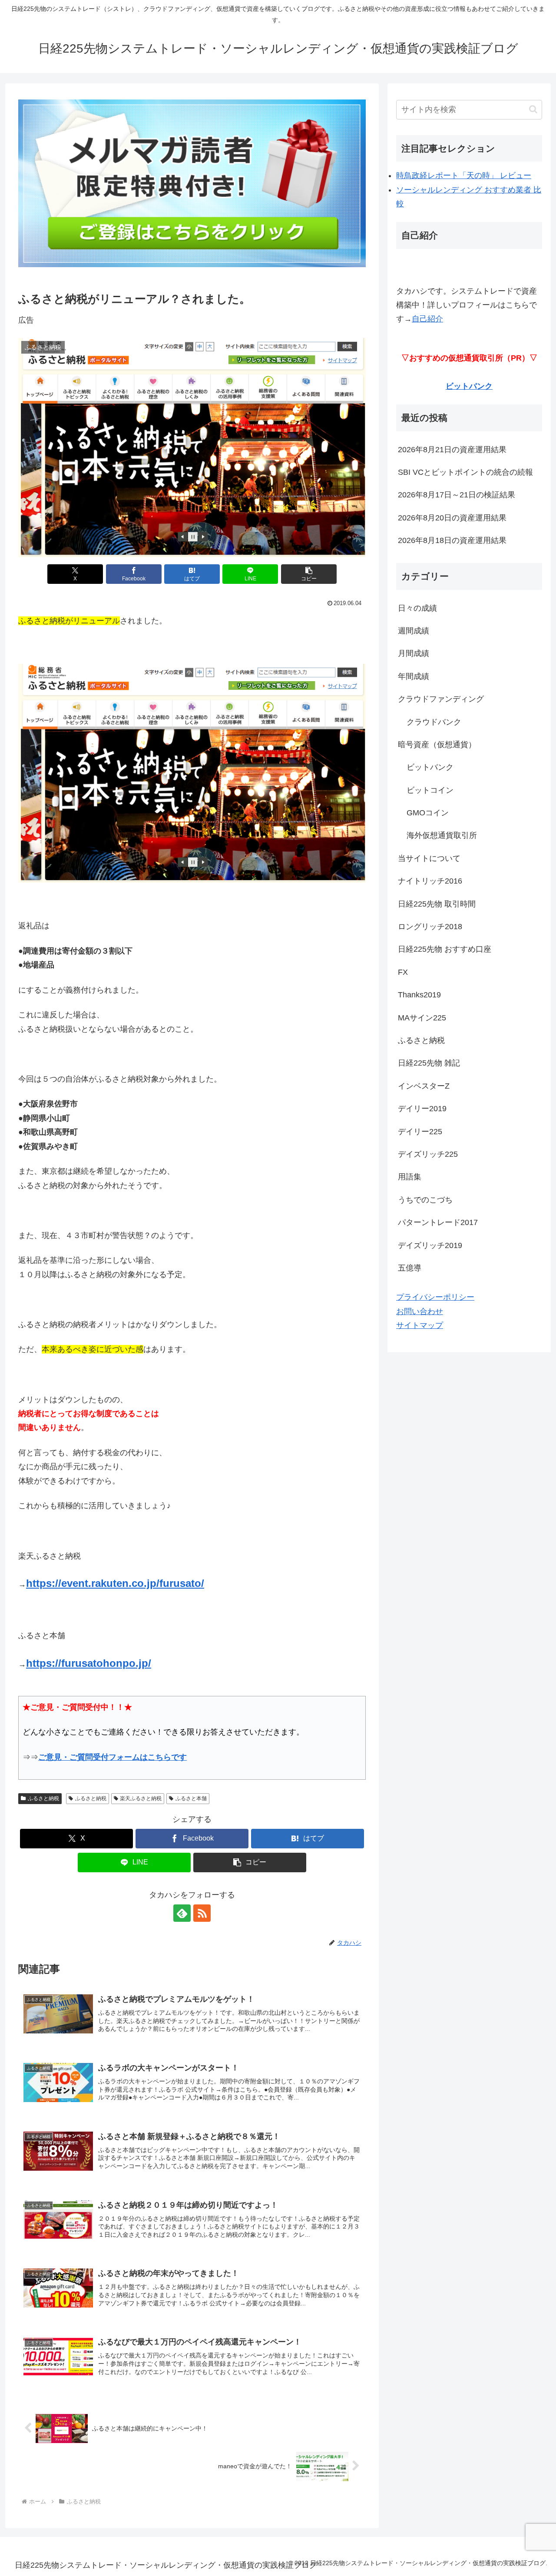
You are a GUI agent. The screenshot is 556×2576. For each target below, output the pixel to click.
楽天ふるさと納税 (141, 1798)
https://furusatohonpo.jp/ (89, 1663)
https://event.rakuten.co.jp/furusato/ (115, 1583)
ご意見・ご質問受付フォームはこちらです (113, 1757)
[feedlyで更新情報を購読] (182, 1913)
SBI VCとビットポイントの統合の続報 (465, 472)
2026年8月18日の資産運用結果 (452, 540)
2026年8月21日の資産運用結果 (452, 450)
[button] (309, 574)
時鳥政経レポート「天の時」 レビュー (464, 175)
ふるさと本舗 (191, 1798)
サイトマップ (420, 1325)
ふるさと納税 (43, 1798)
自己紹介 (427, 319)
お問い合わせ (420, 1311)
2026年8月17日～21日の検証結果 (457, 495)
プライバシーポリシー (435, 1297)
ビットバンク (469, 386)
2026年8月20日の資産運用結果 (452, 518)
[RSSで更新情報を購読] (202, 1913)
